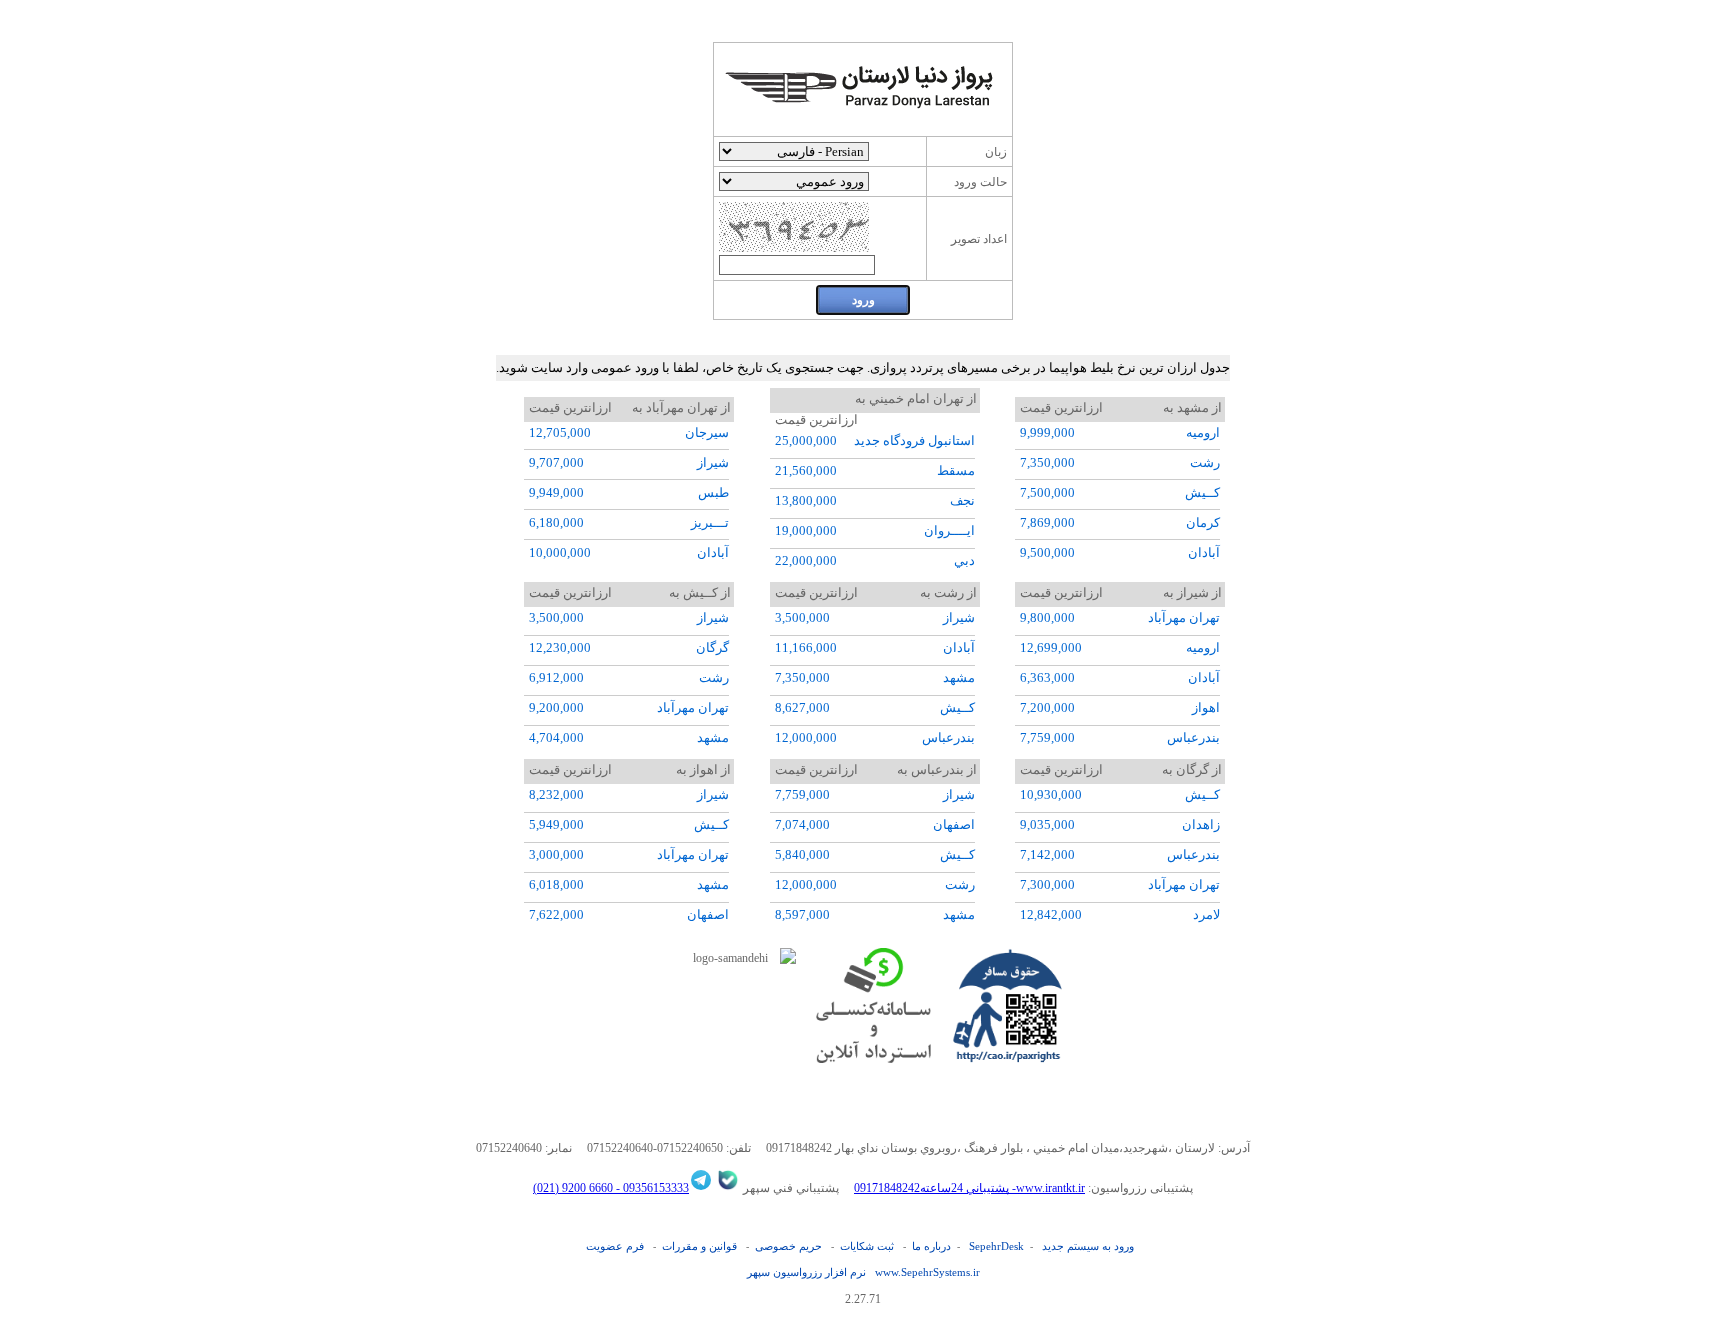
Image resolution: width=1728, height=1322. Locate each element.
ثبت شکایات (867, 1246)
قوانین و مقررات (699, 1246)
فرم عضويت (615, 1246)
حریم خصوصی (788, 1246)
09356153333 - (651, 1188)
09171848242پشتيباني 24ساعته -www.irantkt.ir (969, 1188)
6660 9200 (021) (573, 1188)
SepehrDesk (996, 1246)
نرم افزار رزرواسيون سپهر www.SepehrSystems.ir (863, 1272)
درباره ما (931, 1246)
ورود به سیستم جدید (1088, 1246)
